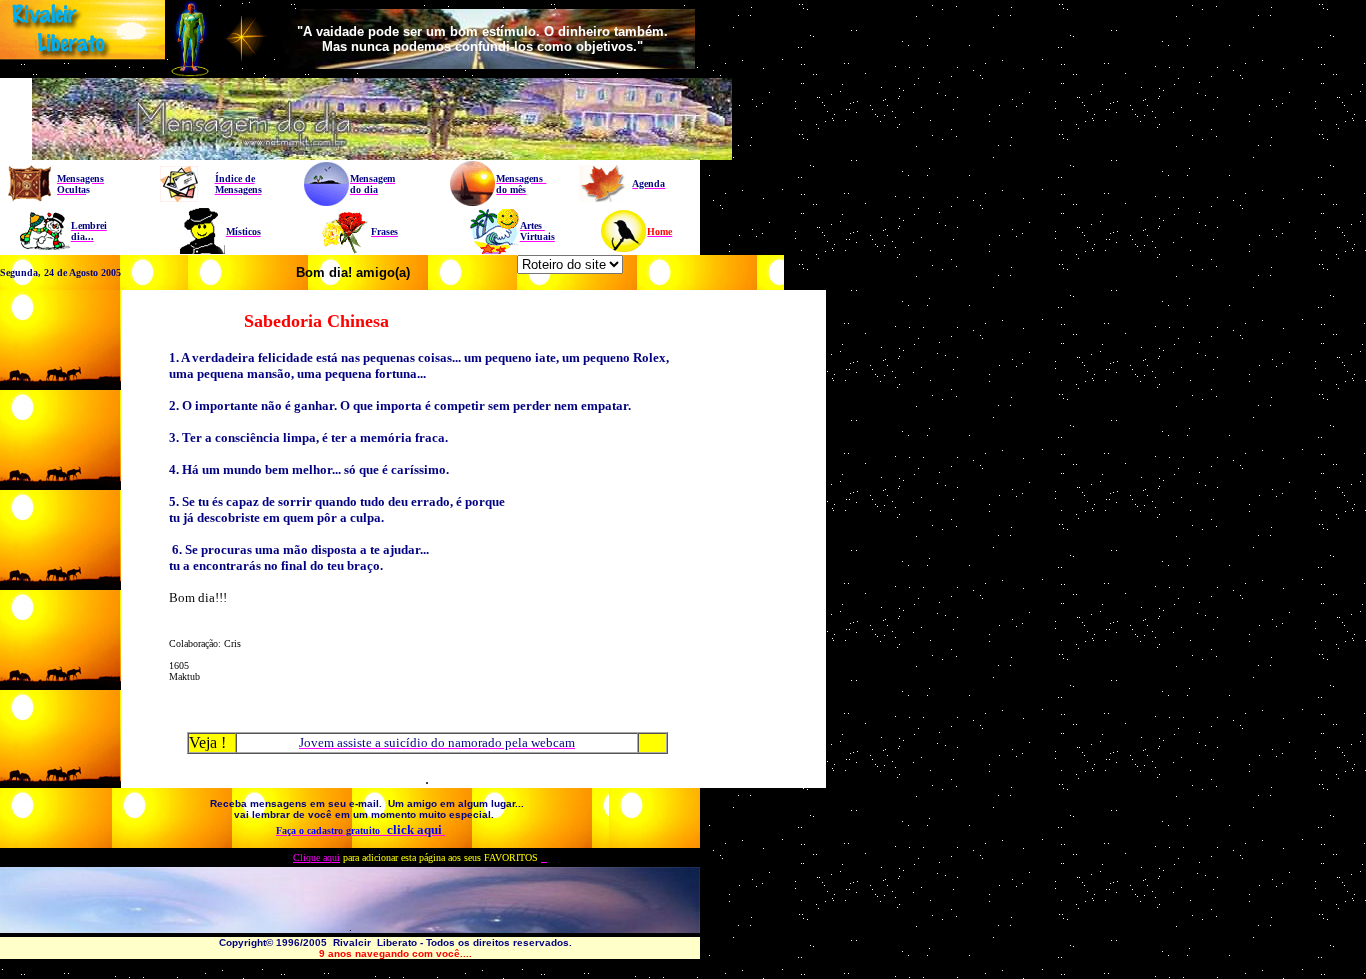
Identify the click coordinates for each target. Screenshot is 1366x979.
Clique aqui (316, 857)
